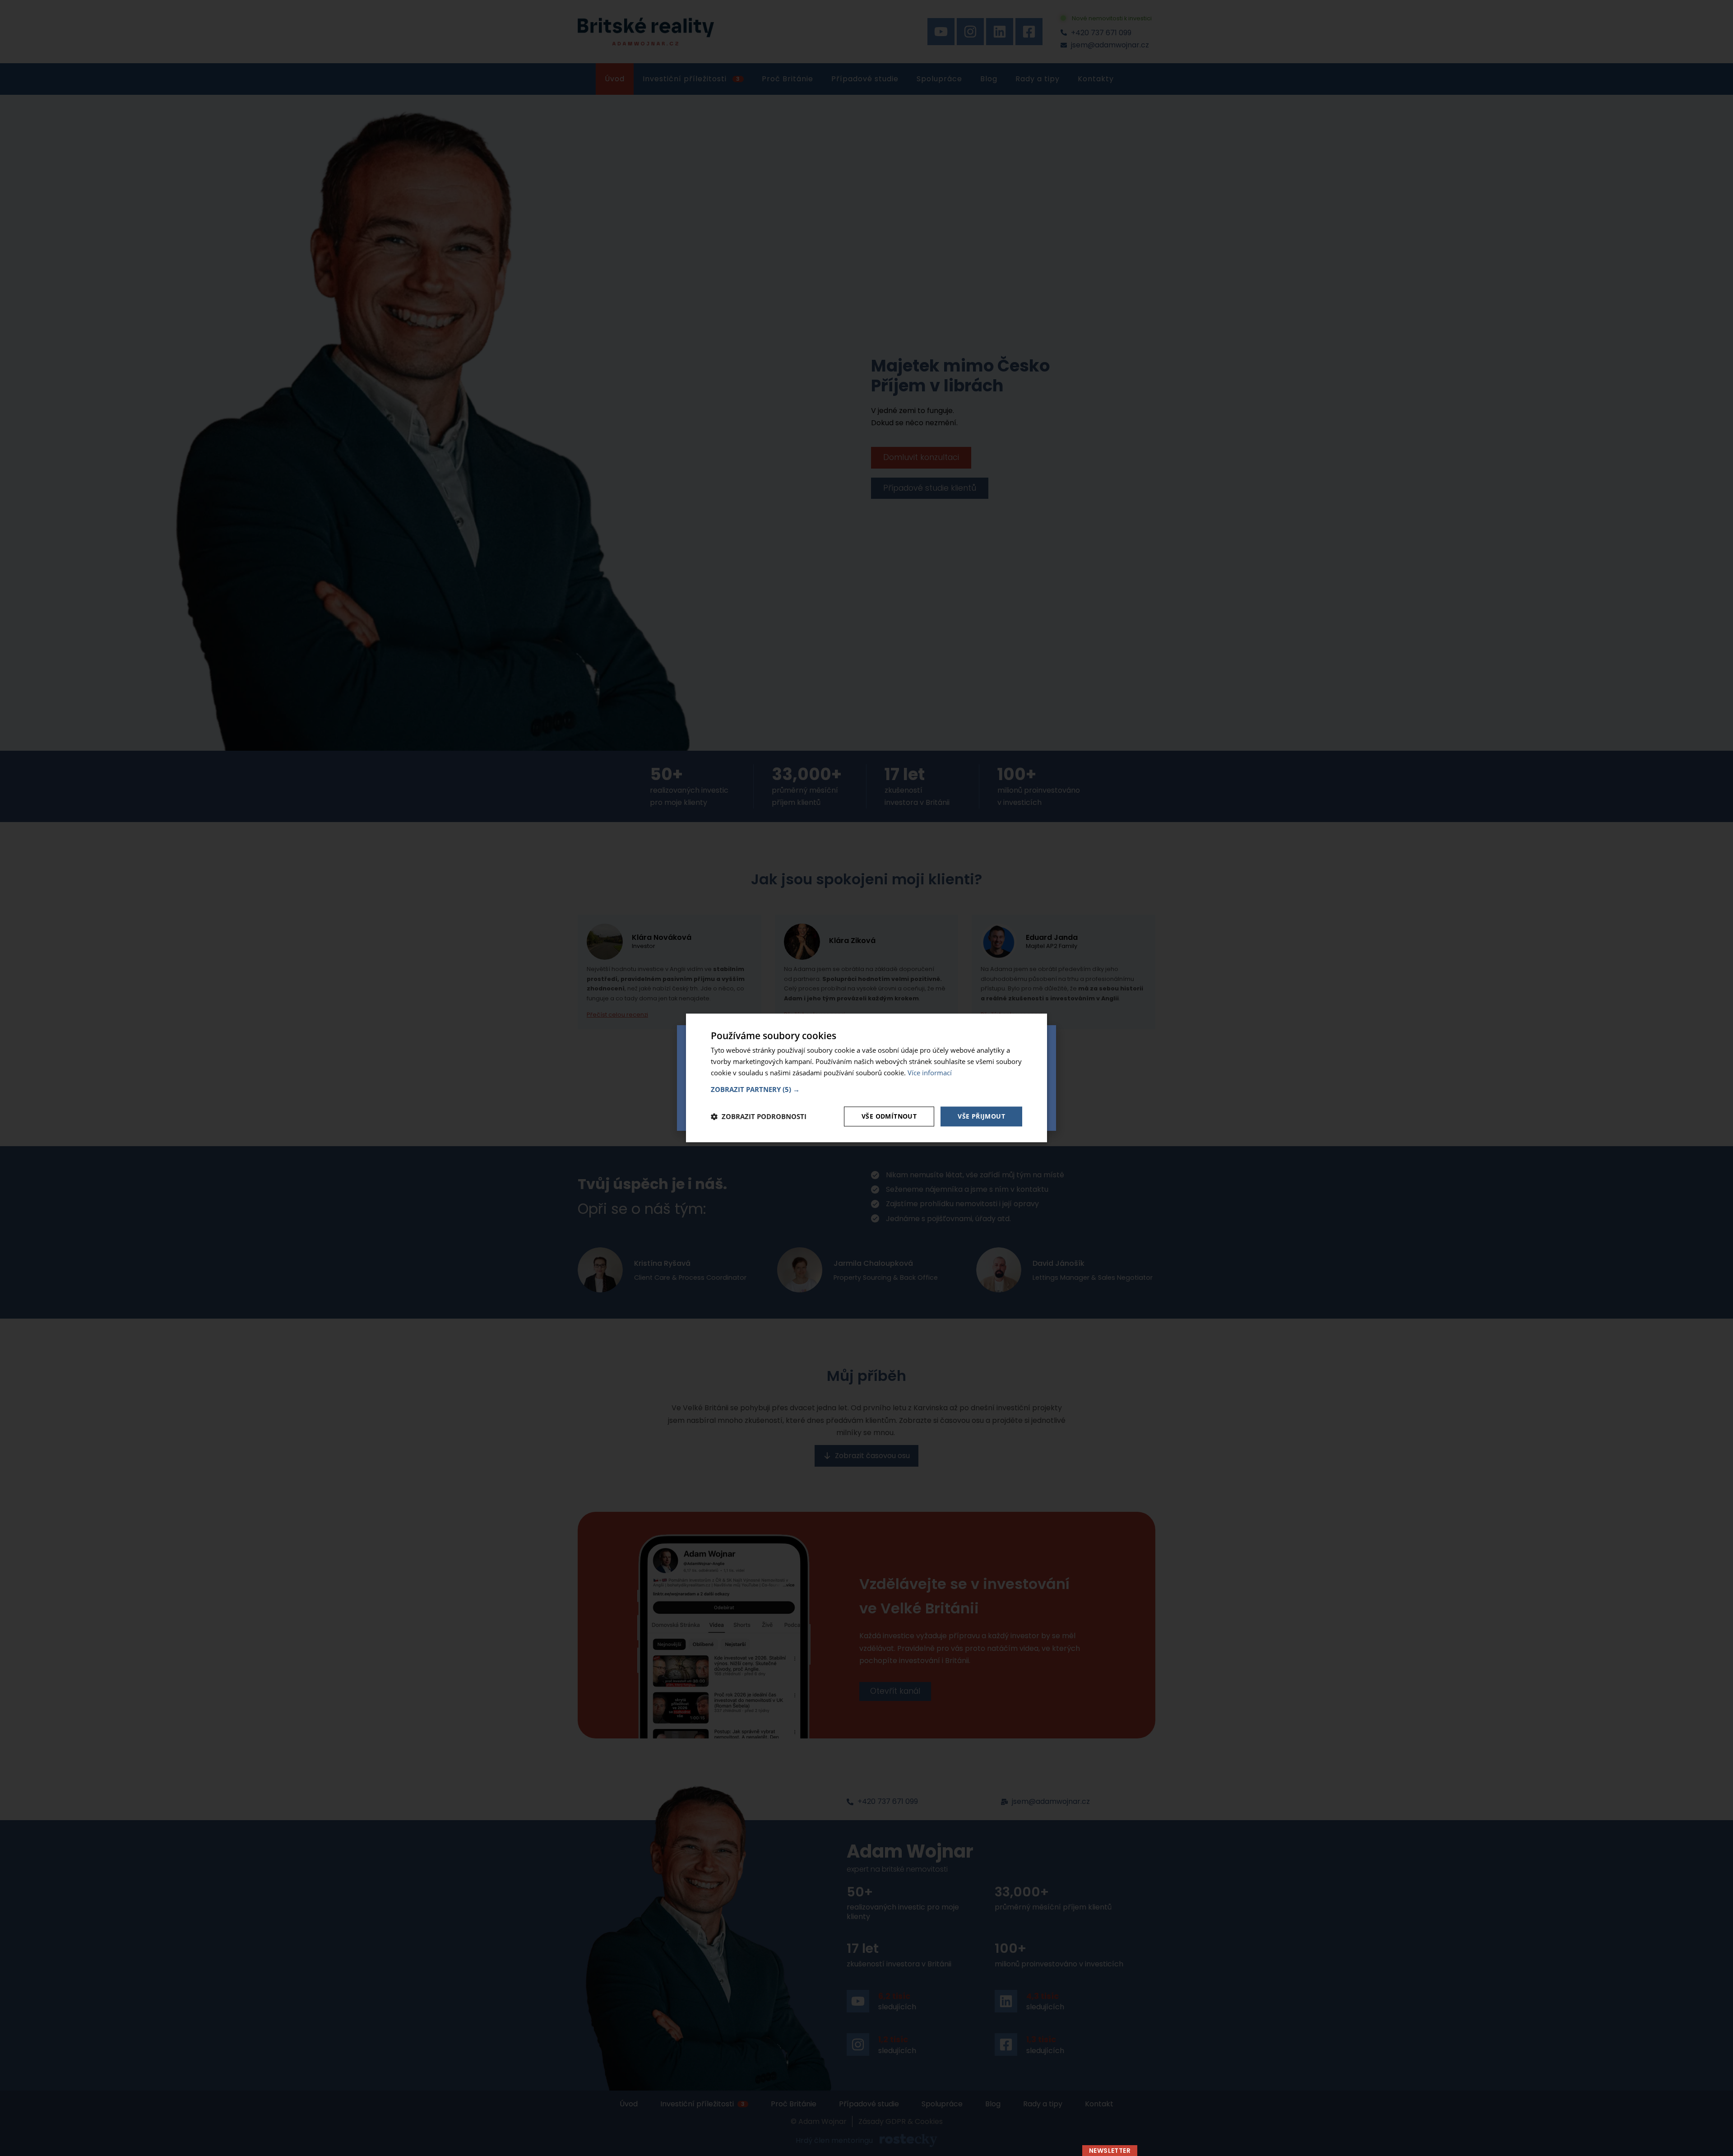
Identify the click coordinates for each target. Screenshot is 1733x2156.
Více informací (930, 1073)
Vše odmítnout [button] (889, 1116)
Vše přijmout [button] (981, 1116)
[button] (866, 1089)
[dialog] (866, 1078)
